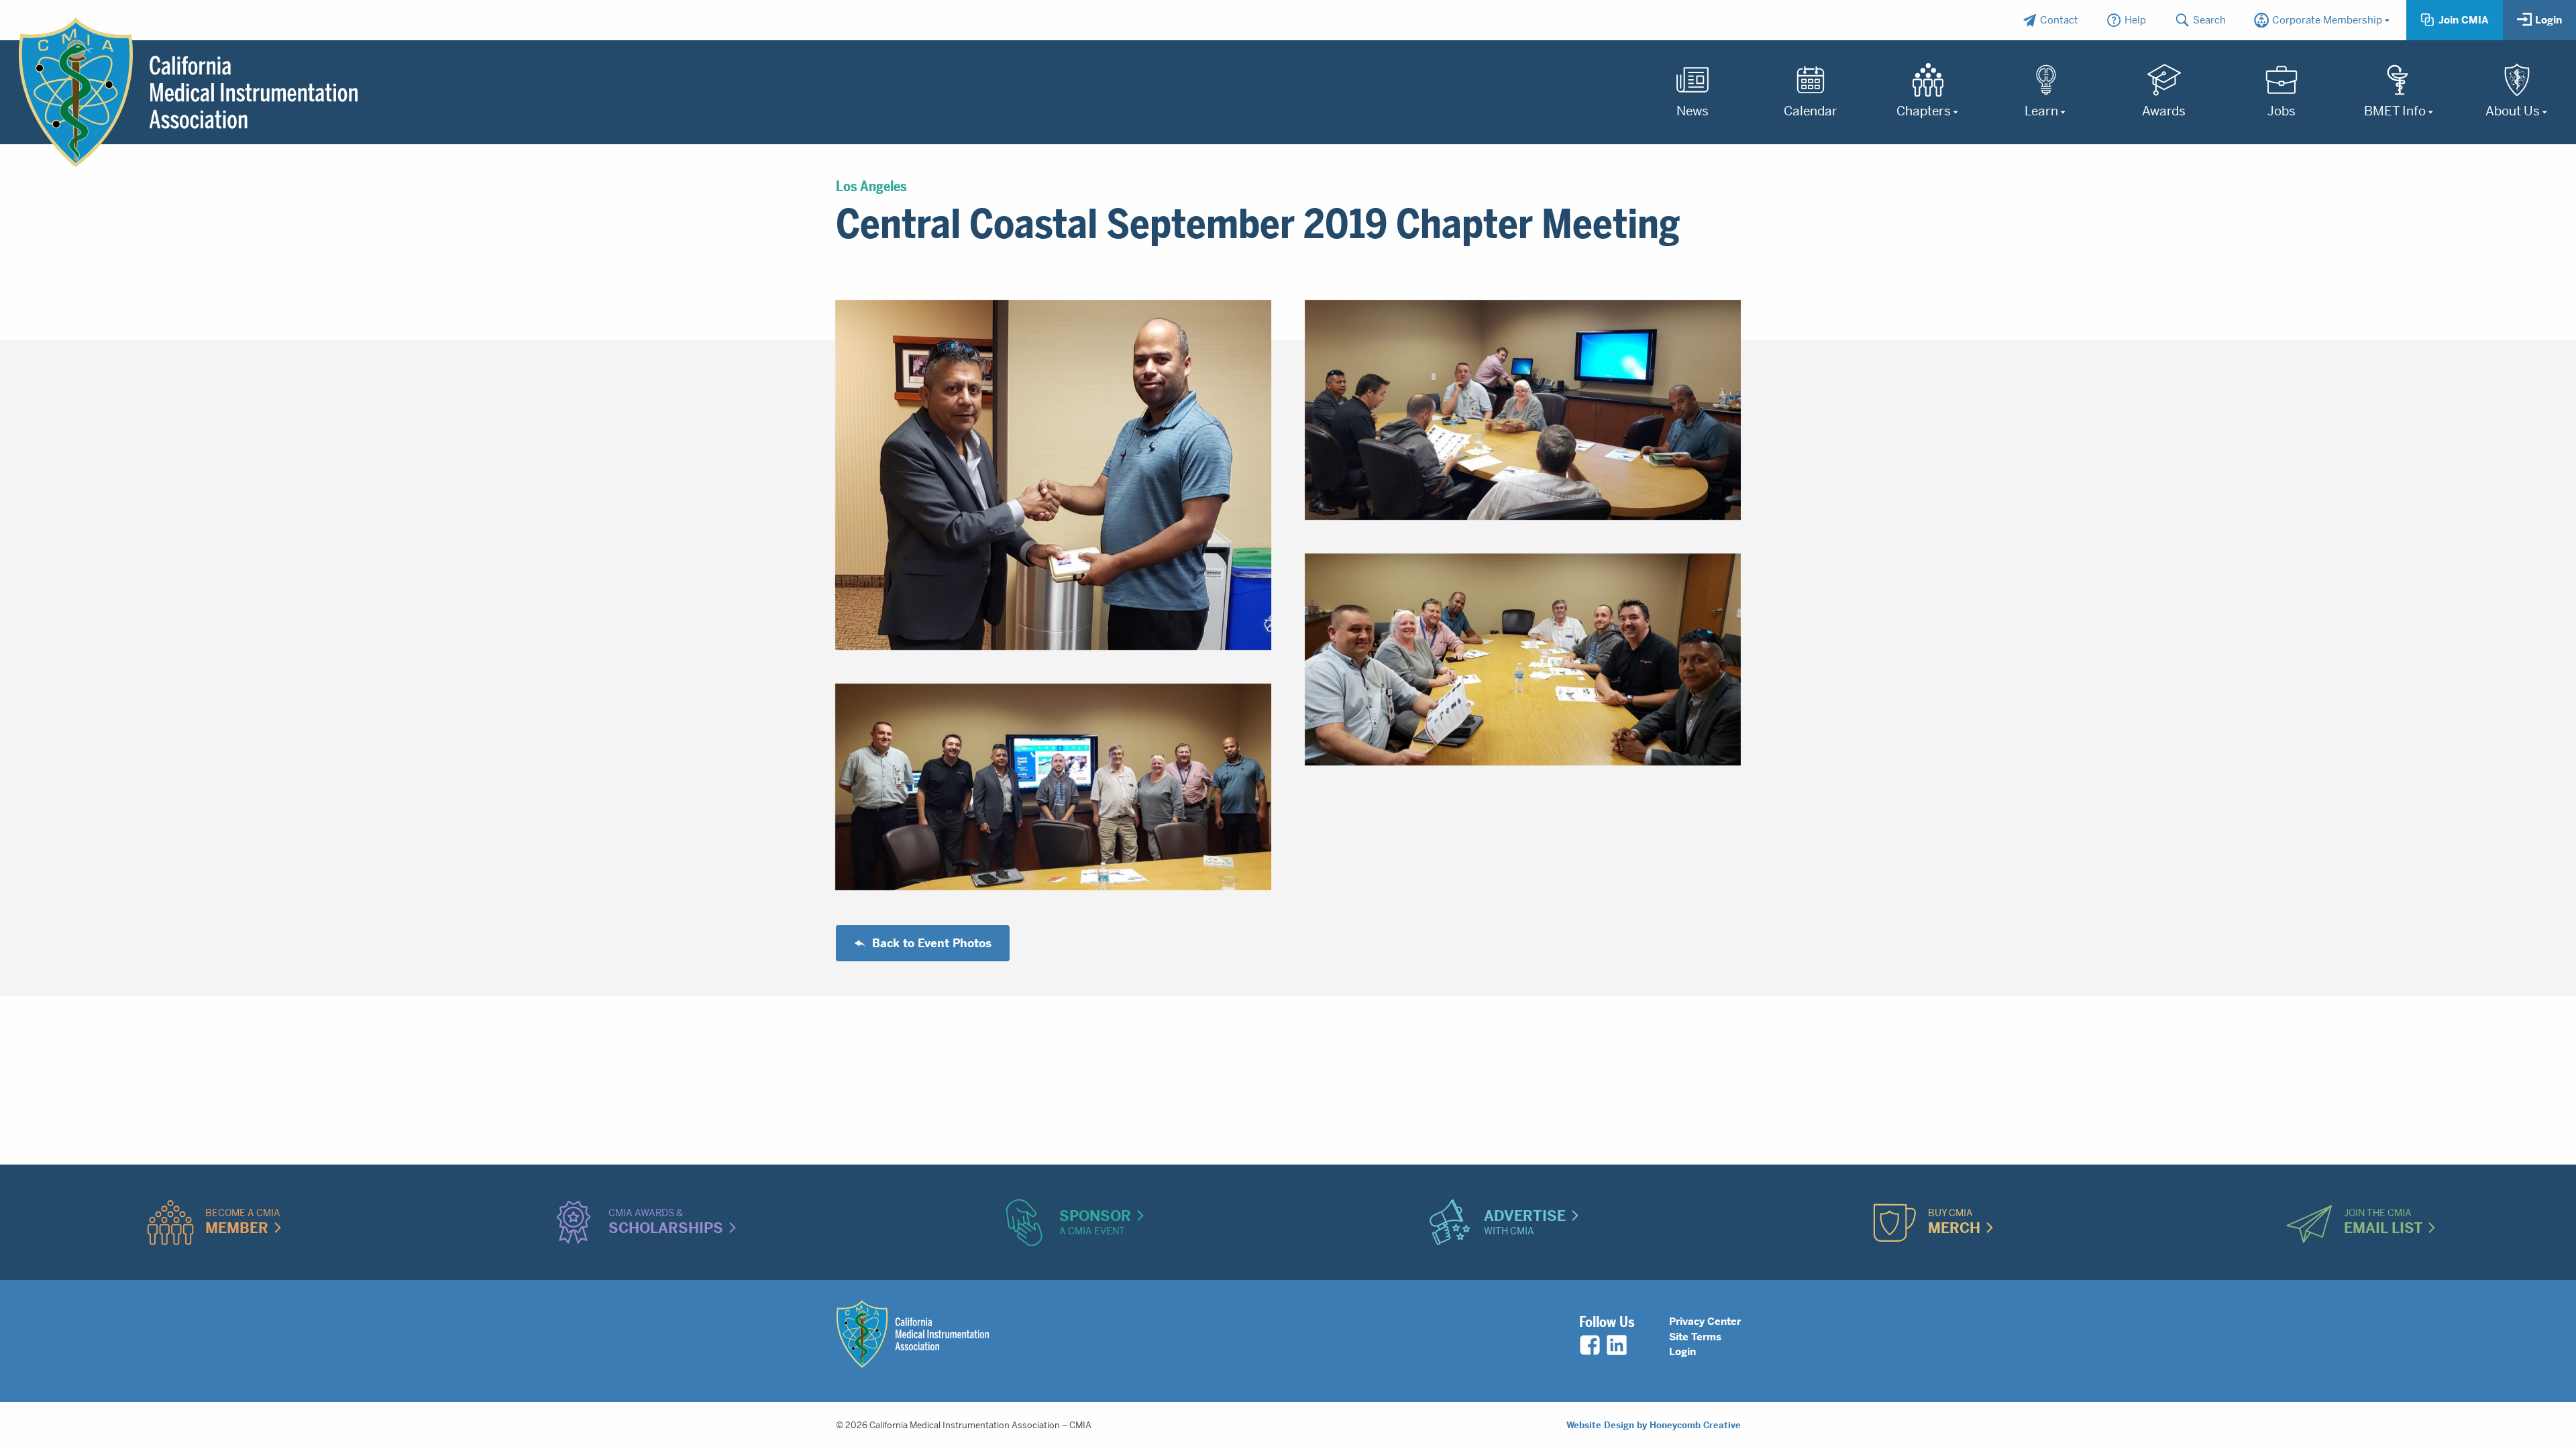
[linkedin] (1617, 1345)
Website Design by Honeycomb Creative (1654, 1425)
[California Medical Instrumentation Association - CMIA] (188, 93)
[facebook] (1590, 1345)
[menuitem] (2050, 20)
